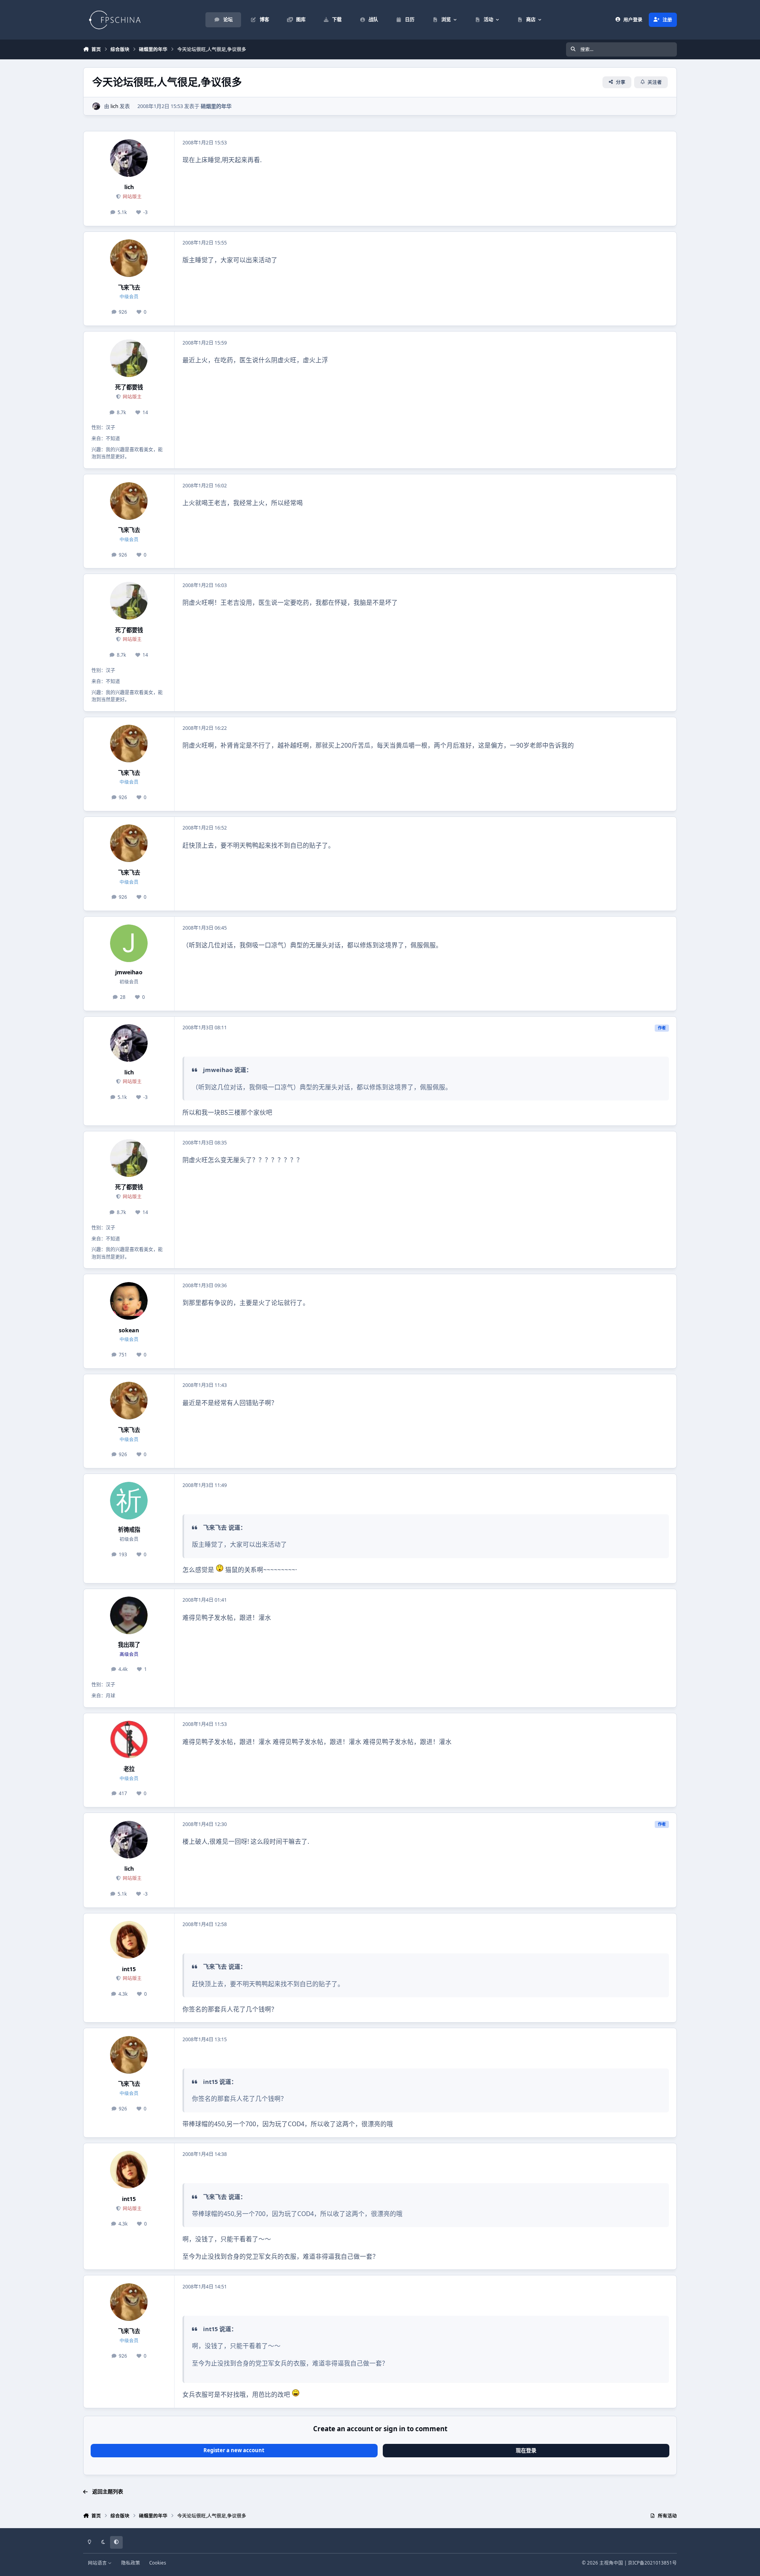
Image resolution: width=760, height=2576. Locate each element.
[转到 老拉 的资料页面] (129, 1740)
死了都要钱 (129, 387)
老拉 (129, 1769)
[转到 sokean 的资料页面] (129, 1301)
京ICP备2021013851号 (652, 2563)
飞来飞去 (129, 287)
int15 (129, 1969)
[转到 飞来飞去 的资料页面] (129, 258)
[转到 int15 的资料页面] (129, 1940)
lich (114, 106)
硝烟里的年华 (216, 106)
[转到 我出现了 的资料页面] (129, 1615)
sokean (129, 1330)
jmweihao (129, 972)
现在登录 (526, 2450)
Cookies (158, 2563)
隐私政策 (131, 2563)
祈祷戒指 (129, 1529)
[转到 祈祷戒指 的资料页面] (129, 1501)
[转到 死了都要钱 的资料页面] (129, 358)
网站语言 (98, 2563)
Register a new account (234, 2450)
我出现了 (129, 1645)
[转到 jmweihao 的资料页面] (129, 943)
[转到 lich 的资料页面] (96, 106)
